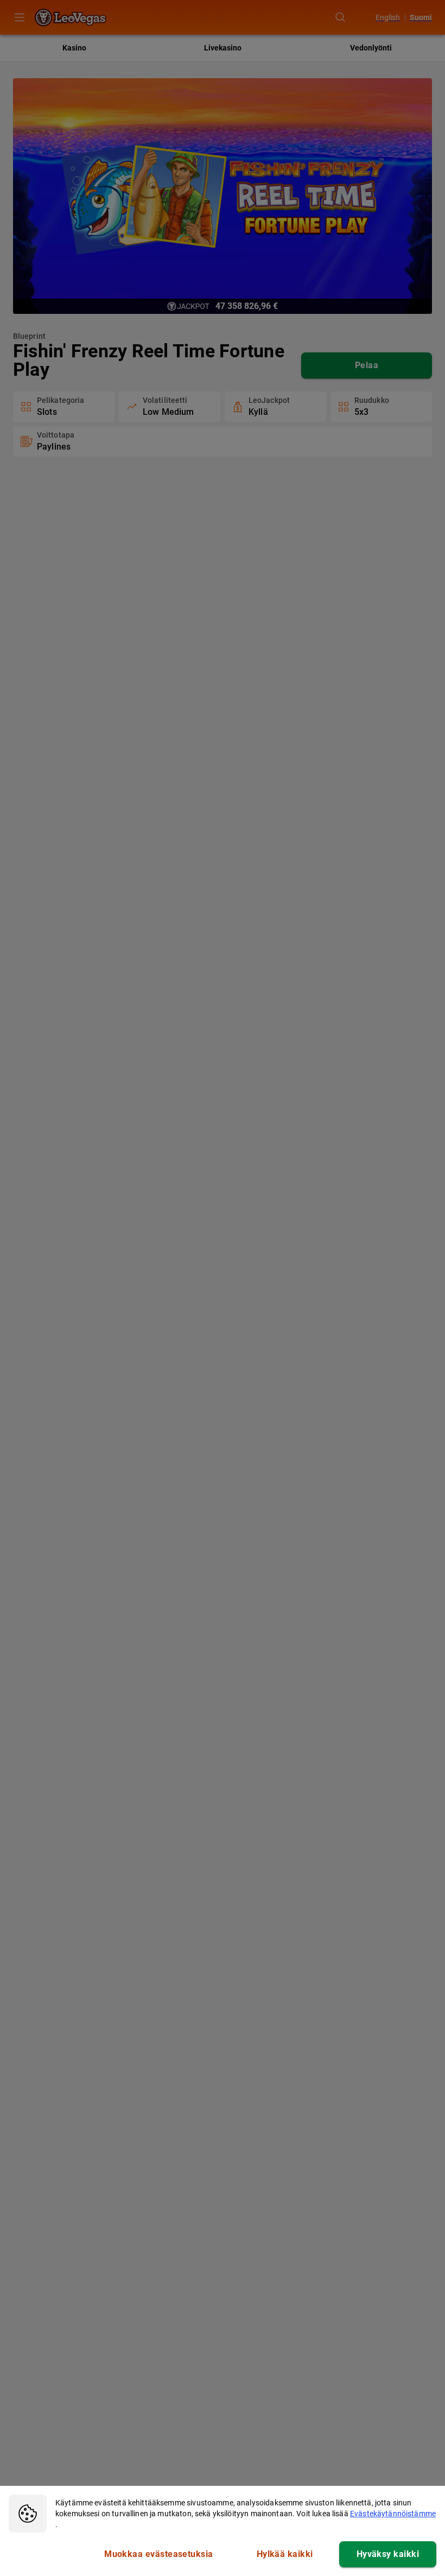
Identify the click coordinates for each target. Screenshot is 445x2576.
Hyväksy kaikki (388, 2554)
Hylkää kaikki (285, 2554)
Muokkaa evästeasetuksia (159, 2554)
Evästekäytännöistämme (393, 2514)
